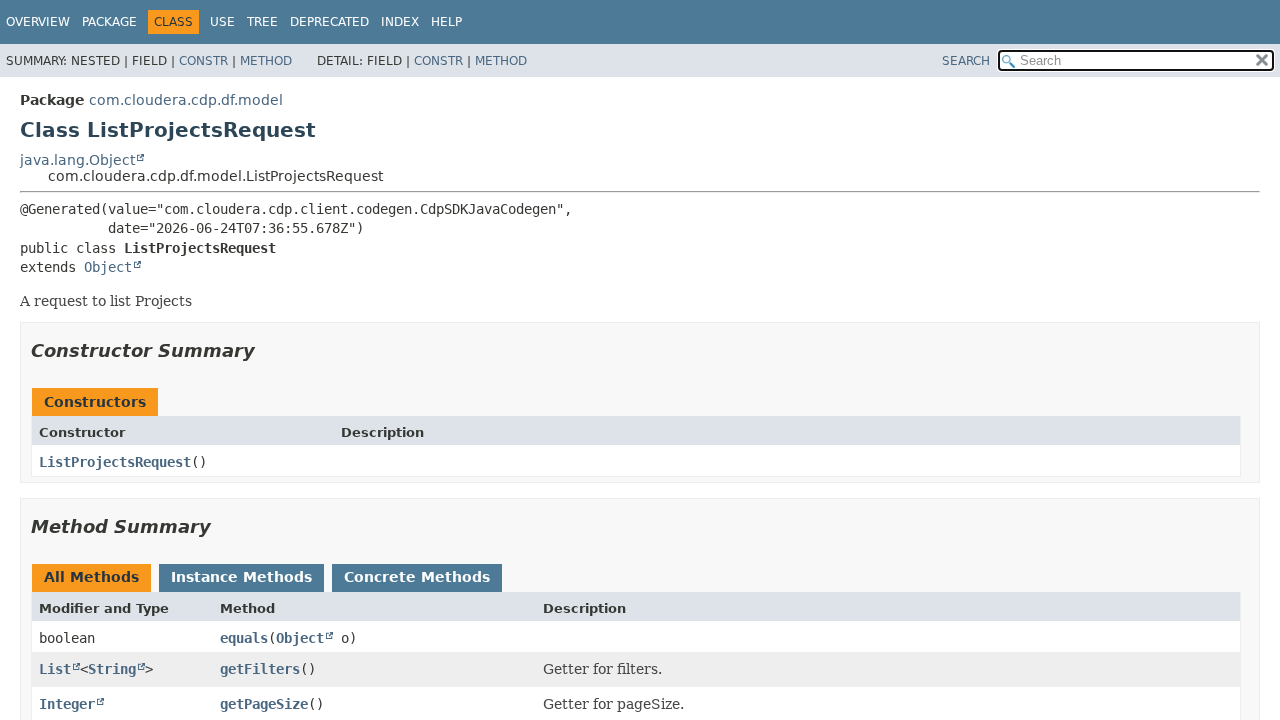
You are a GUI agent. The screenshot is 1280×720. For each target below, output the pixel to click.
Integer (67, 704)
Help (446, 22)
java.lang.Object (77, 160)
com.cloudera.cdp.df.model (186, 100)
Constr (203, 61)
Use (222, 22)
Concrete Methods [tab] (417, 577)
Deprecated (329, 22)
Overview (38, 22)
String (112, 669)
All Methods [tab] (91, 577)
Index (400, 22)
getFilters (260, 669)
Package (109, 22)
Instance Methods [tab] (241, 577)
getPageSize (264, 704)
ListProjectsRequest (115, 462)
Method (266, 61)
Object (108, 267)
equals (244, 638)
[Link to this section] (269, 350)
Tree (262, 22)
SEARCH (966, 61)
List (55, 669)
